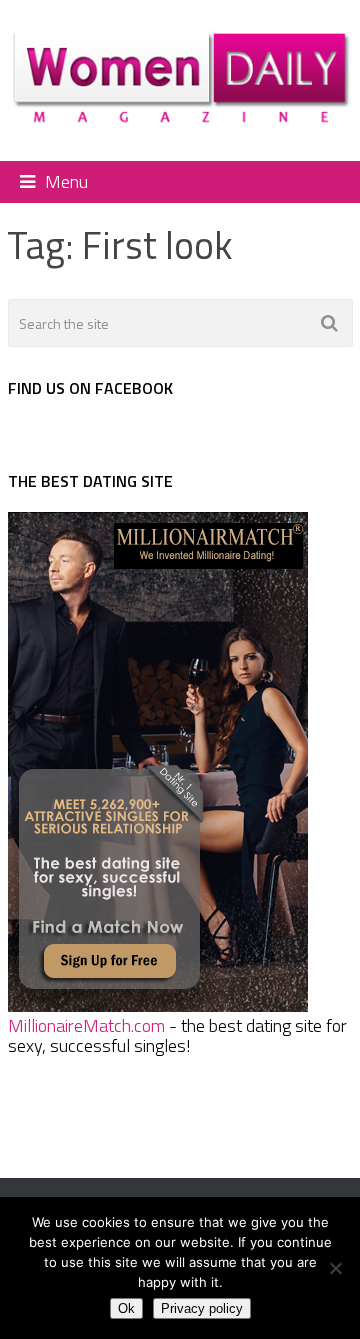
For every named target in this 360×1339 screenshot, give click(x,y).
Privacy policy (202, 1308)
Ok (126, 1308)
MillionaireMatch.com (86, 1025)
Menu (66, 181)
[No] (335, 1268)
